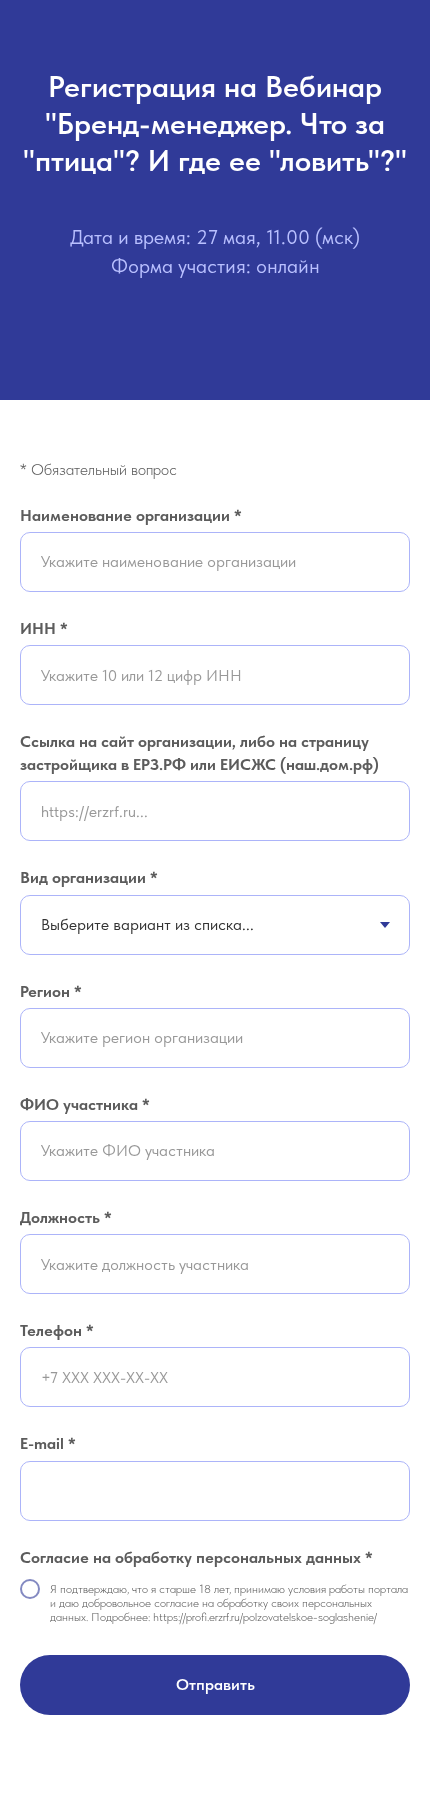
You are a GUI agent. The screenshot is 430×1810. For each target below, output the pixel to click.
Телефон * (57, 1330)
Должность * (66, 1217)
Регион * (51, 991)
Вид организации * (89, 877)
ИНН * (44, 628)
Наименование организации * (131, 515)
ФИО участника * (85, 1104)
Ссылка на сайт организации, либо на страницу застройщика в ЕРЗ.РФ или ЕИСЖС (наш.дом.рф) (199, 753)
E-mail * (48, 1443)
